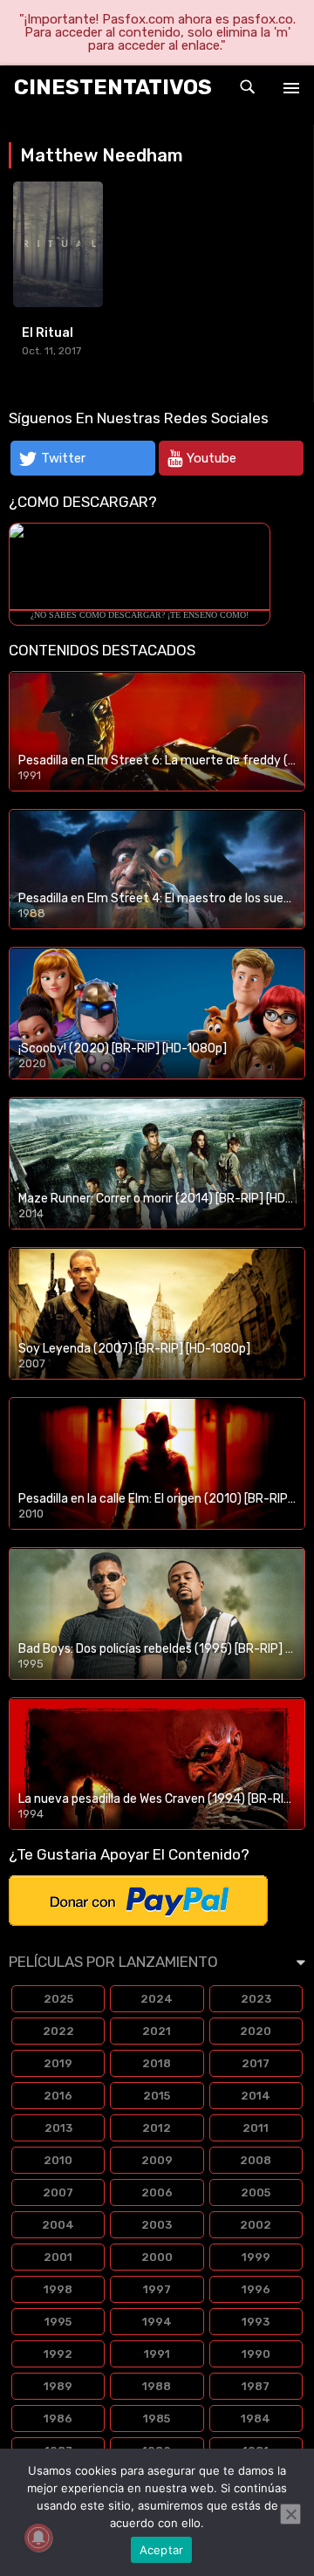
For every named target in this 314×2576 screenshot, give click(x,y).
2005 (256, 2192)
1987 (256, 2386)
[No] (290, 2514)
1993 (256, 2322)
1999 (256, 2257)
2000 (157, 2257)
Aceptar (162, 2550)
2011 (256, 2128)
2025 (58, 1999)
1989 (58, 2386)
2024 (157, 1999)
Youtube (212, 458)
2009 (157, 2160)
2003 (157, 2225)
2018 (157, 2063)
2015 (157, 2096)
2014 (256, 2096)
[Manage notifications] (38, 2538)
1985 (157, 2418)
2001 (58, 2257)
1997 (157, 2289)
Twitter (63, 458)
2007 (58, 2192)
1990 (256, 2354)
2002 (256, 2225)
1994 (157, 2322)
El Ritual (48, 333)
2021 (157, 2031)
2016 (58, 2096)
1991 (157, 2354)
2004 (58, 2225)
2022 (58, 2031)
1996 (256, 2289)
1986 (58, 2418)
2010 (58, 2160)
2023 (256, 1999)
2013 (58, 2128)
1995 (58, 2322)
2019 (58, 2063)
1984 (256, 2418)
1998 (58, 2289)
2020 (256, 2031)
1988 (157, 2386)
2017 (256, 2063)
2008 (256, 2160)
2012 (157, 2128)
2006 (157, 2192)
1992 (58, 2354)
